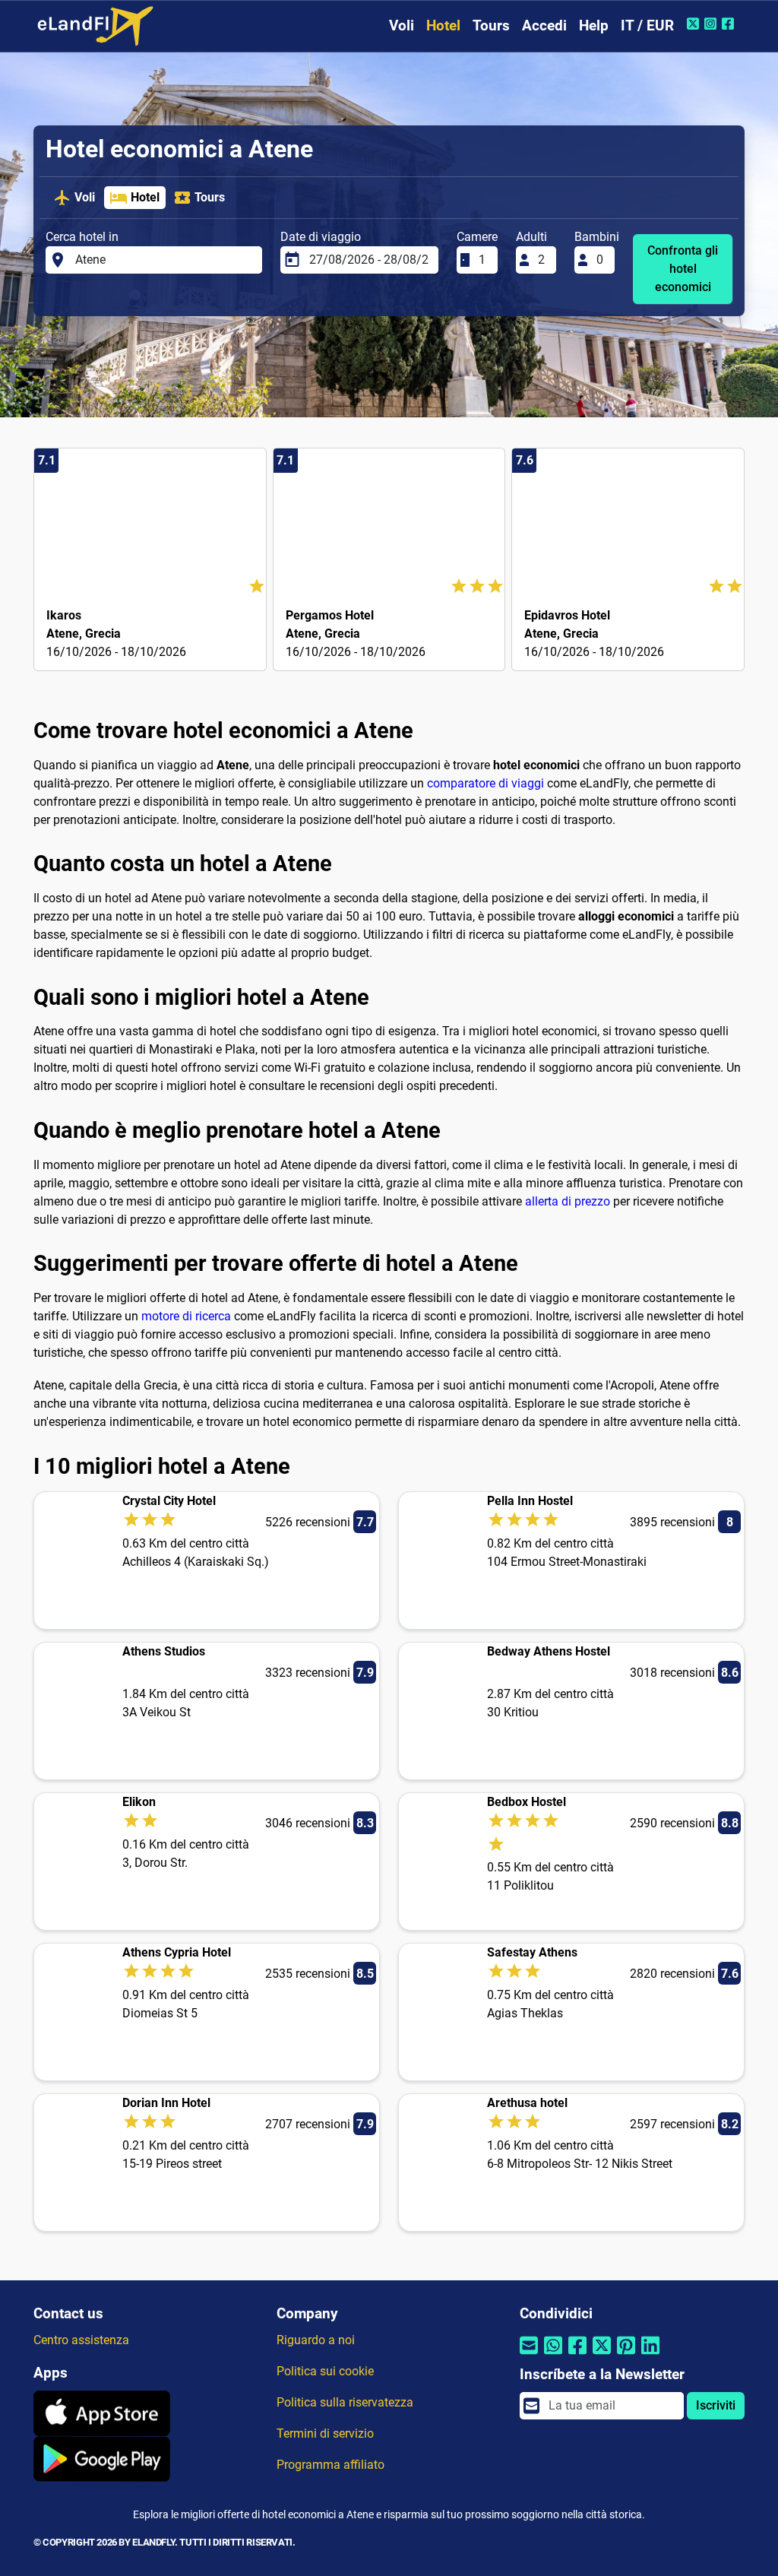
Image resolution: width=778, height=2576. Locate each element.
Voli (402, 25)
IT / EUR (647, 25)
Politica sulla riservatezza (345, 2402)
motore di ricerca (186, 1316)
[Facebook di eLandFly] (730, 24)
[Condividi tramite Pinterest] (626, 2354)
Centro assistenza (81, 2340)
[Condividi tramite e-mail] (529, 2354)
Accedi (544, 25)
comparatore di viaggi (485, 783)
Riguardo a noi (316, 2340)
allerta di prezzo (568, 1201)
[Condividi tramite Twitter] (602, 2354)
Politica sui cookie (325, 2371)
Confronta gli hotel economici (683, 269)
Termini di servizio (325, 2433)
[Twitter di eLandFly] (695, 24)
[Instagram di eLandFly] (712, 24)
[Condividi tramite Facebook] (577, 2354)
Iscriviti (716, 2405)
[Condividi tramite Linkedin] (650, 2354)
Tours (491, 25)
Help (594, 25)
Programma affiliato (330, 2465)
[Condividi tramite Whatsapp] (553, 2354)
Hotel (443, 25)
